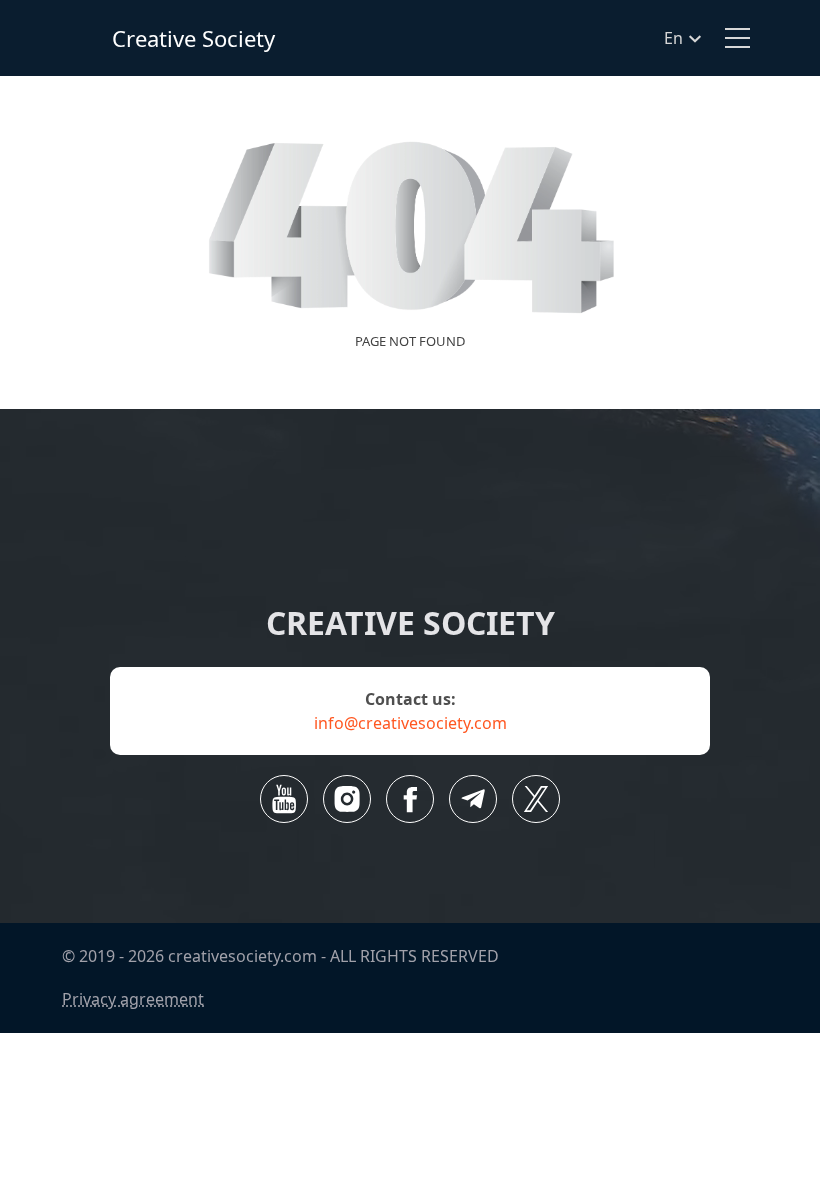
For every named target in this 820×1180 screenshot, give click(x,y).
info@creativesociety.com (410, 723)
